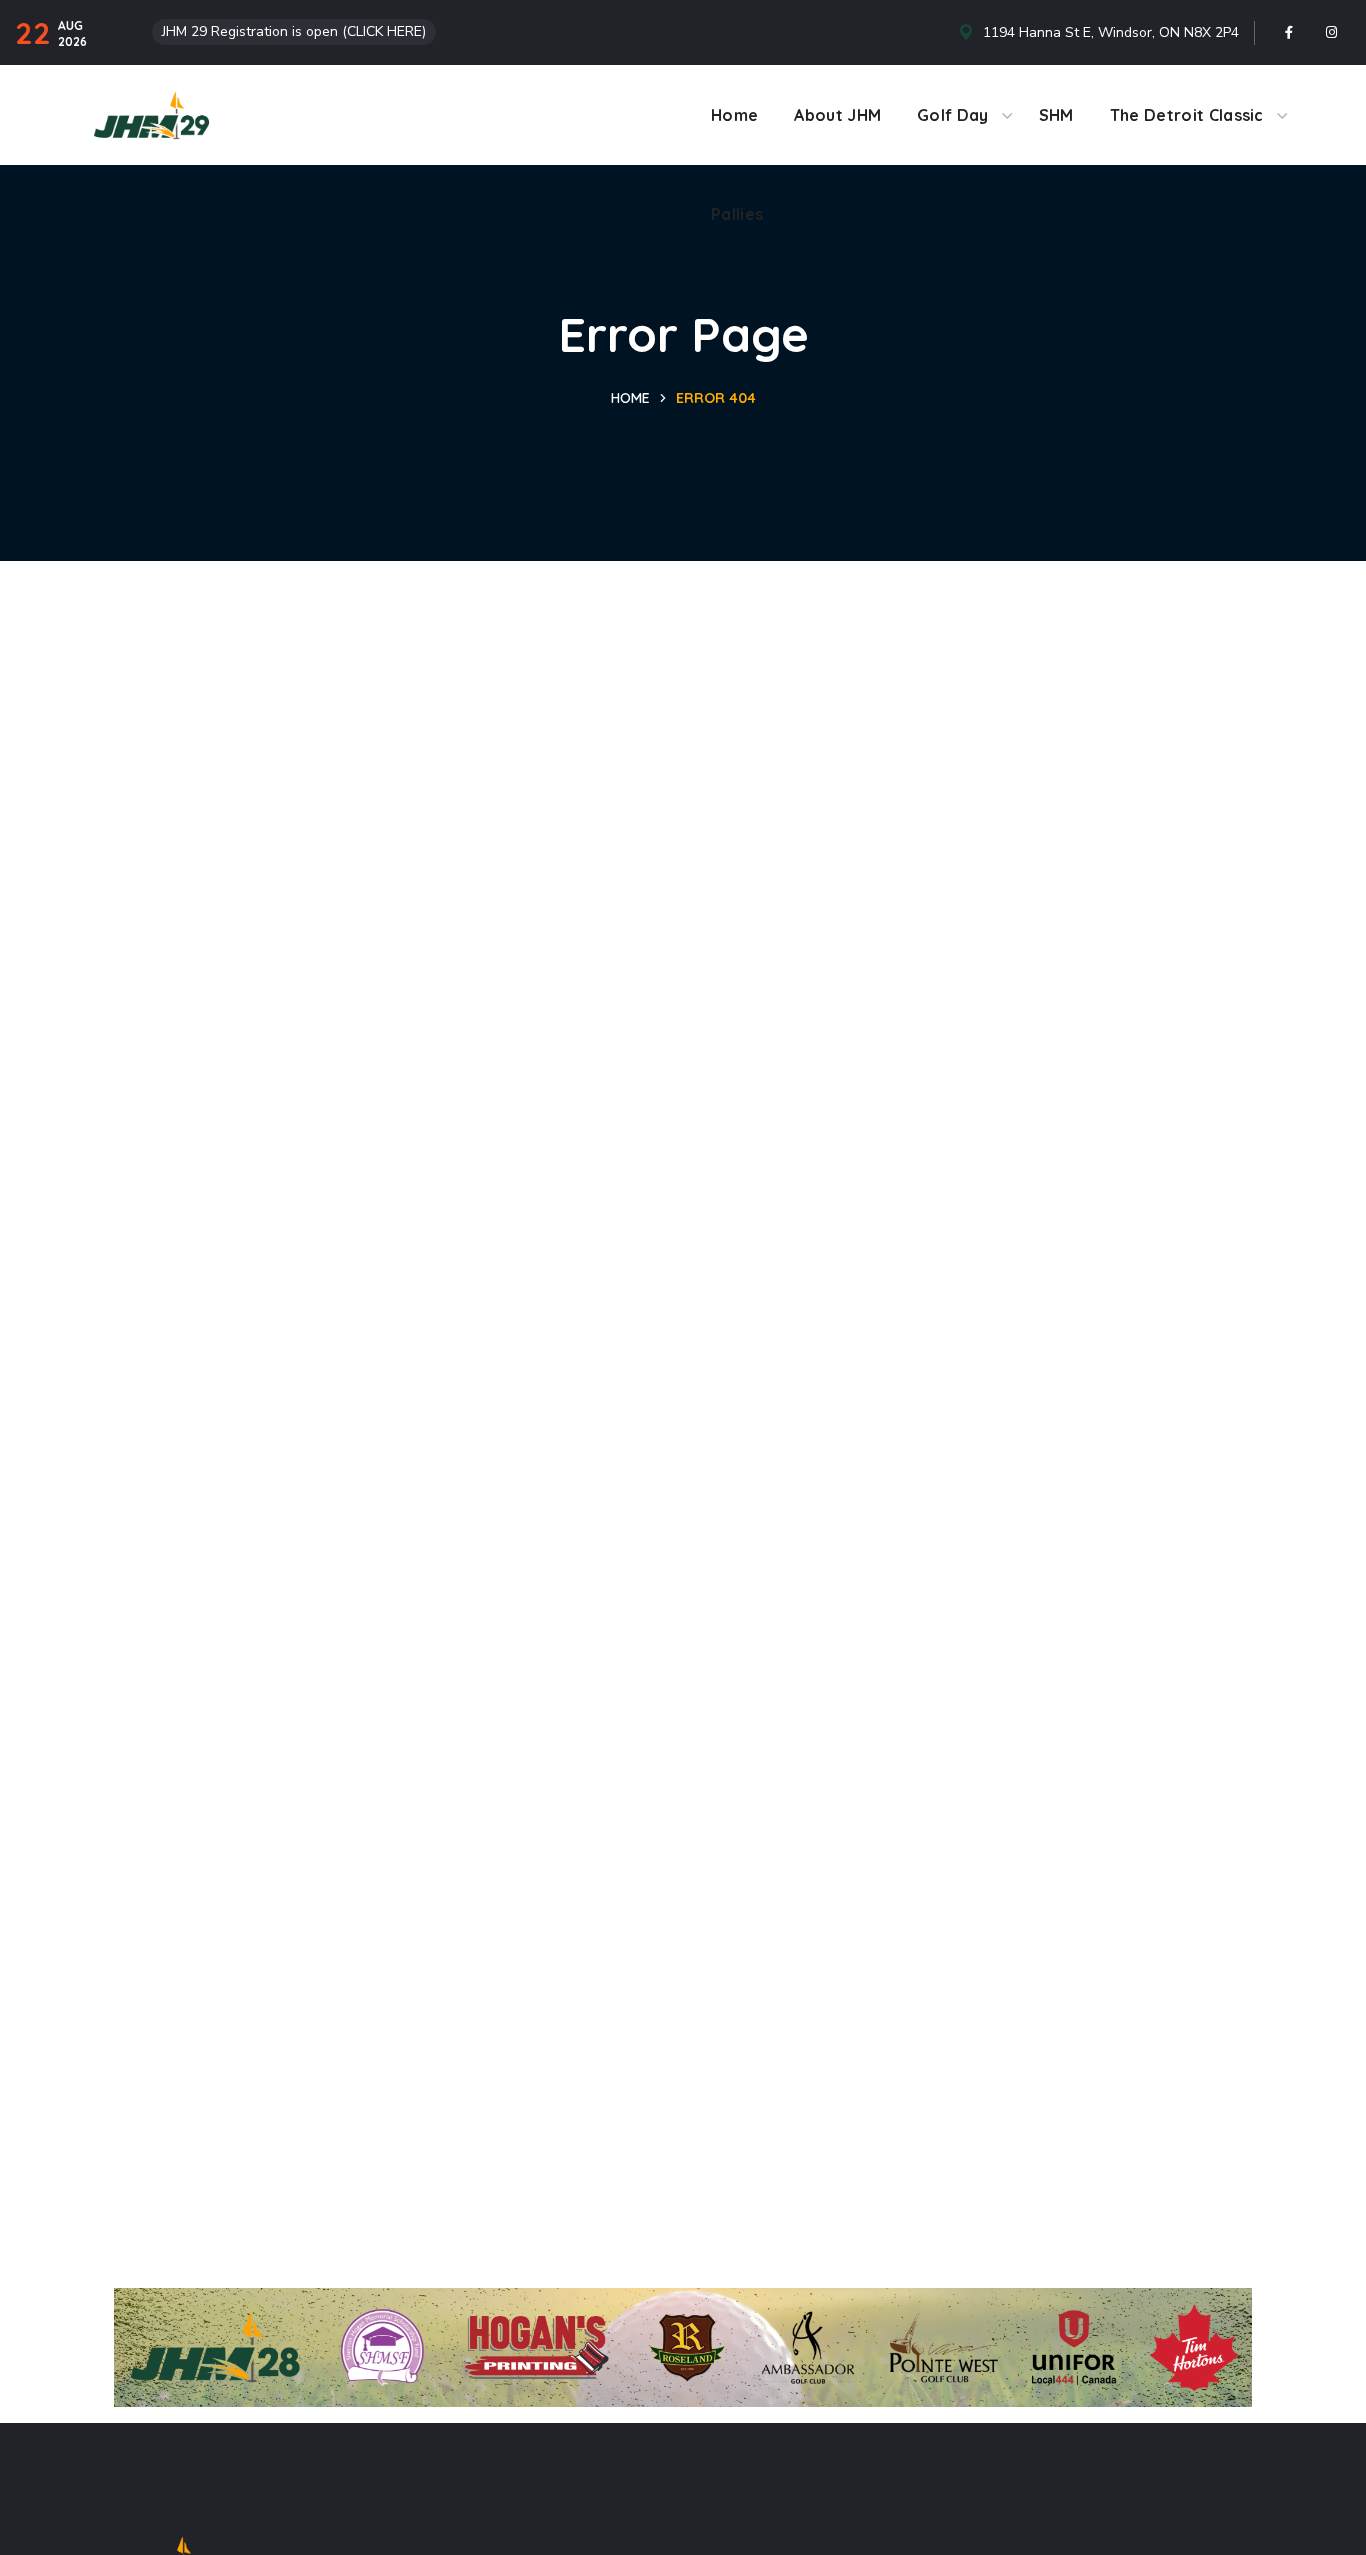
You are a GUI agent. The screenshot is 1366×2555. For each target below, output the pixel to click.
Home (630, 398)
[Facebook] (1289, 33)
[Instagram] (1332, 33)
